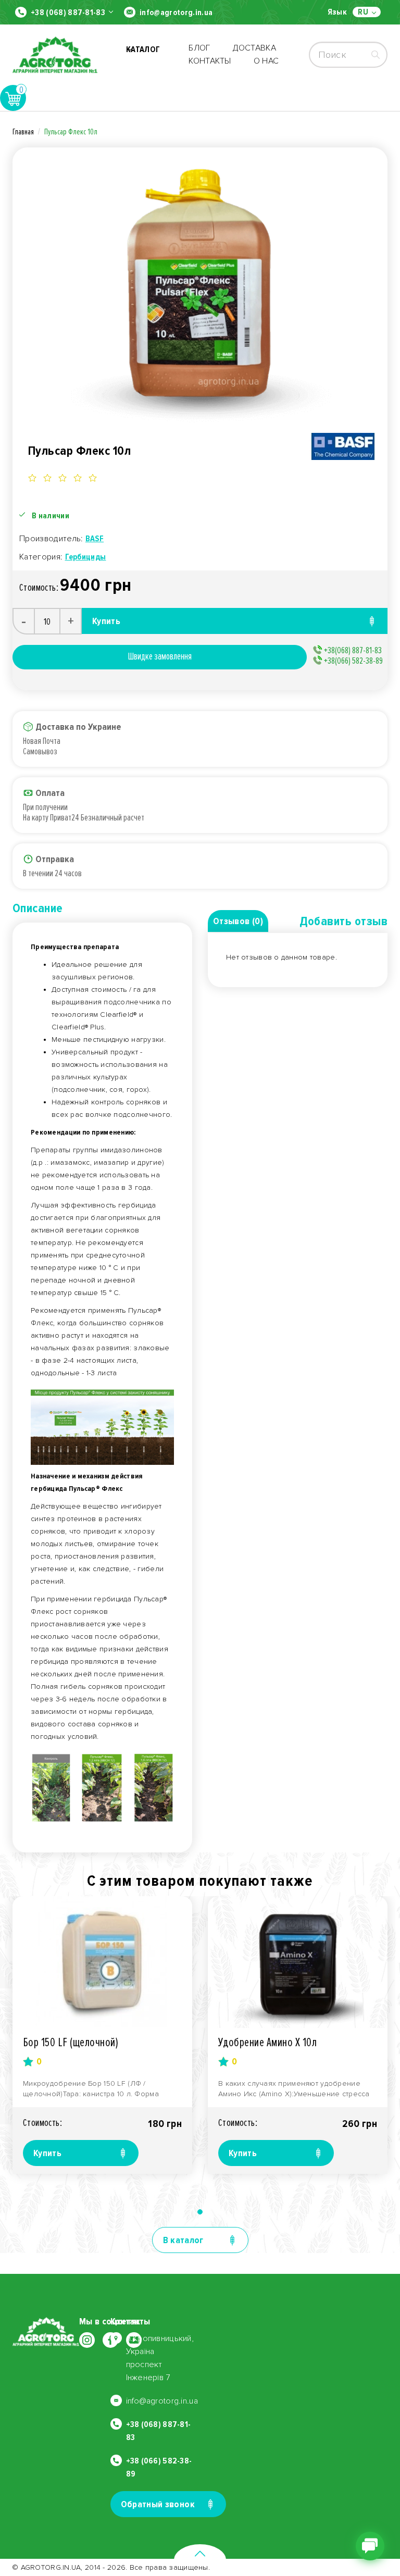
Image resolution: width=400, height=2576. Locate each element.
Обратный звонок (158, 2504)
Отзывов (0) (238, 921)
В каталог (183, 2240)
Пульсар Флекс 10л (71, 132)
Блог (199, 48)
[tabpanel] (102, 2035)
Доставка (255, 48)
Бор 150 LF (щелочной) (71, 2042)
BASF (95, 539)
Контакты (210, 61)
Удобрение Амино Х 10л (267, 2042)
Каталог (143, 55)
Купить (47, 2153)
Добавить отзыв (343, 921)
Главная (23, 132)
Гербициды (86, 557)
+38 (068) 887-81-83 (68, 13)
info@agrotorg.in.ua (176, 13)
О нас (266, 61)
